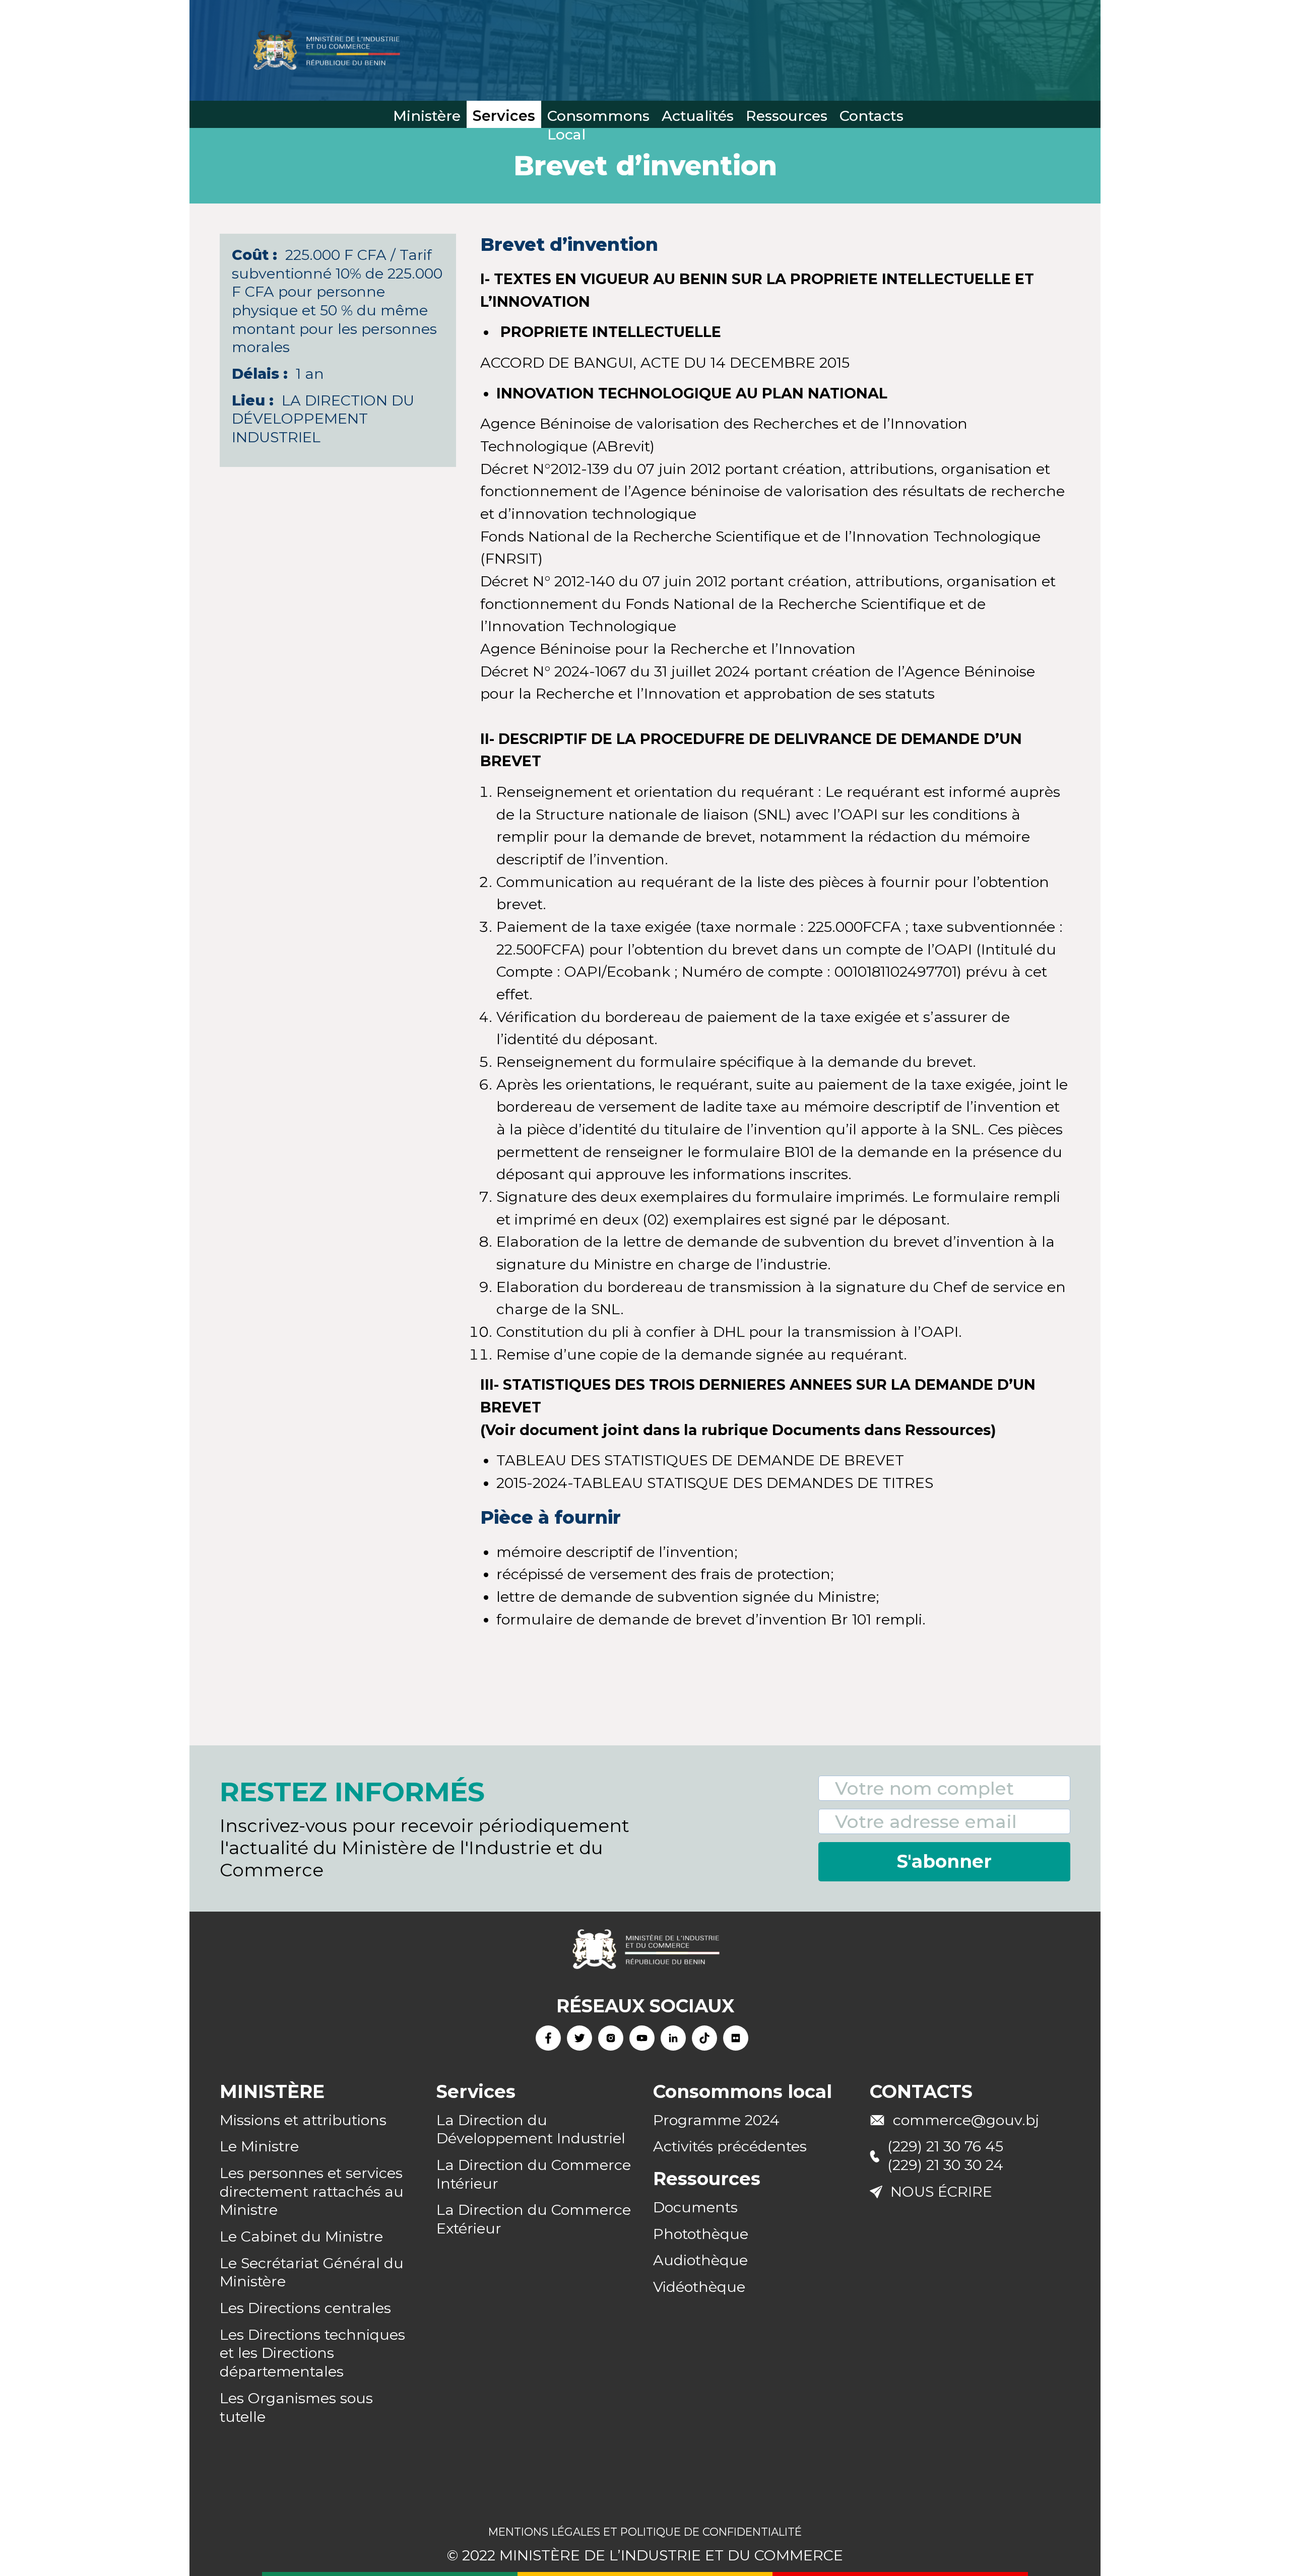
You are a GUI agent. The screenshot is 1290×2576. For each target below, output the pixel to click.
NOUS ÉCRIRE (941, 2191)
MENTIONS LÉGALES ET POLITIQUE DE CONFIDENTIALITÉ (645, 2532)
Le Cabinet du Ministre (301, 2236)
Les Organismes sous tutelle (296, 2407)
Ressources (787, 116)
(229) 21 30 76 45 (945, 2146)
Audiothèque (700, 2260)
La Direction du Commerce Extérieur (534, 2219)
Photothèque (701, 2234)
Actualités (698, 116)
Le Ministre (259, 2146)
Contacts (872, 116)
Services (504, 116)
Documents (695, 2207)
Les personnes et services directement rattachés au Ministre (312, 2191)
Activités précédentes (730, 2146)
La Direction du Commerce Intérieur (534, 2174)
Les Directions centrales (305, 2308)
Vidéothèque (699, 2287)
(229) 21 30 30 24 (945, 2165)
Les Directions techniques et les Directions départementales (312, 2353)
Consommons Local (598, 117)
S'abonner (944, 1861)
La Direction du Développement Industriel (531, 2129)
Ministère (427, 116)
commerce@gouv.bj (966, 2120)
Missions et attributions (303, 2120)
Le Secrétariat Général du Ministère (312, 2272)
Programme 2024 (716, 2120)
